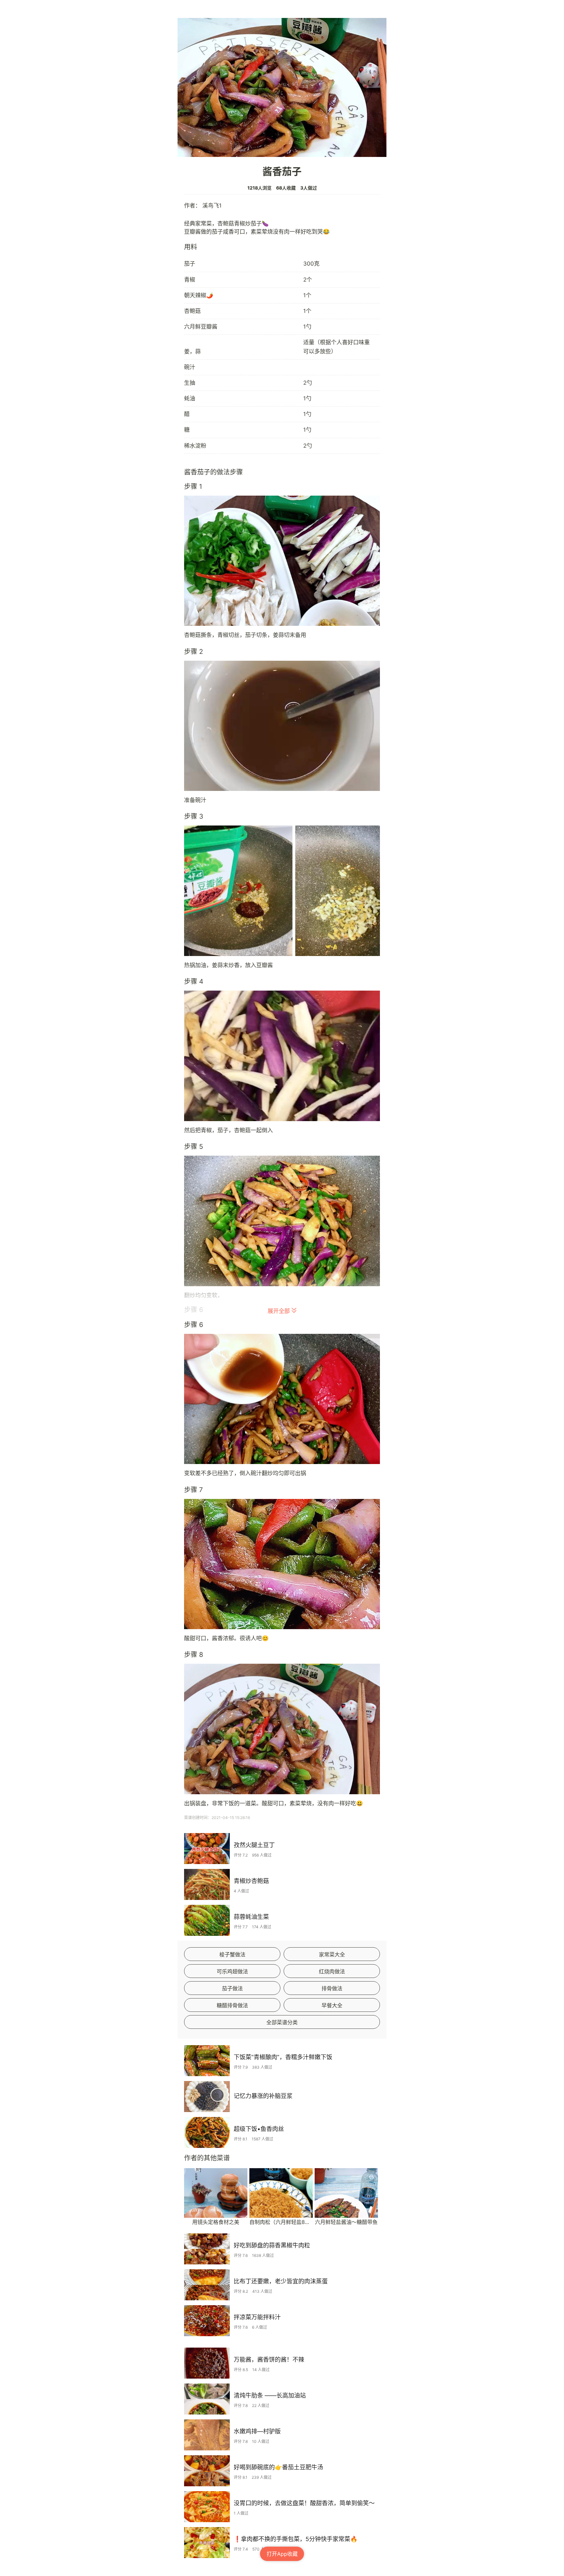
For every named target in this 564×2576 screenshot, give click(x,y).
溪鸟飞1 (212, 206)
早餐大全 (332, 2005)
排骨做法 (332, 1988)
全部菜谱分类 (282, 2022)
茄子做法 (232, 1988)
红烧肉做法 (332, 1971)
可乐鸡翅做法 (232, 1971)
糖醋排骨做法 (232, 2005)
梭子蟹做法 (232, 1954)
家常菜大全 (332, 1954)
